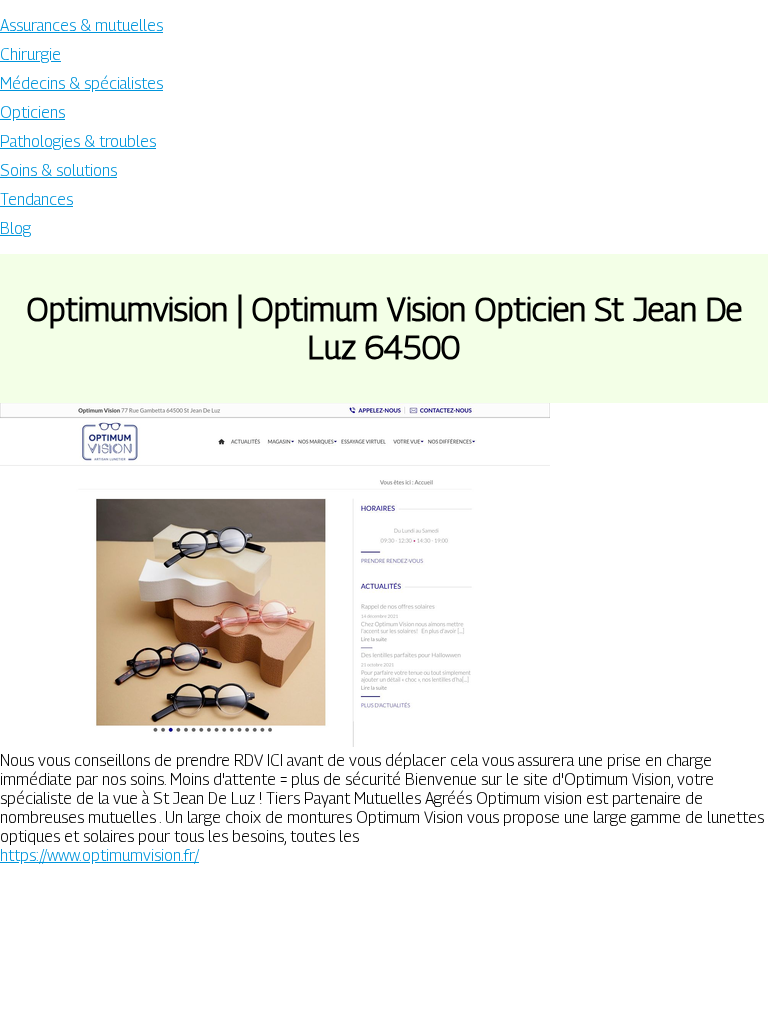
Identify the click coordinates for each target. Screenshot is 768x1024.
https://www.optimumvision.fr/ (99, 855)
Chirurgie (30, 54)
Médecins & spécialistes (81, 83)
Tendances (36, 199)
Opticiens (32, 112)
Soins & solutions (58, 170)
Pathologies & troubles (78, 141)
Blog (15, 228)
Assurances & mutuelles (81, 25)
